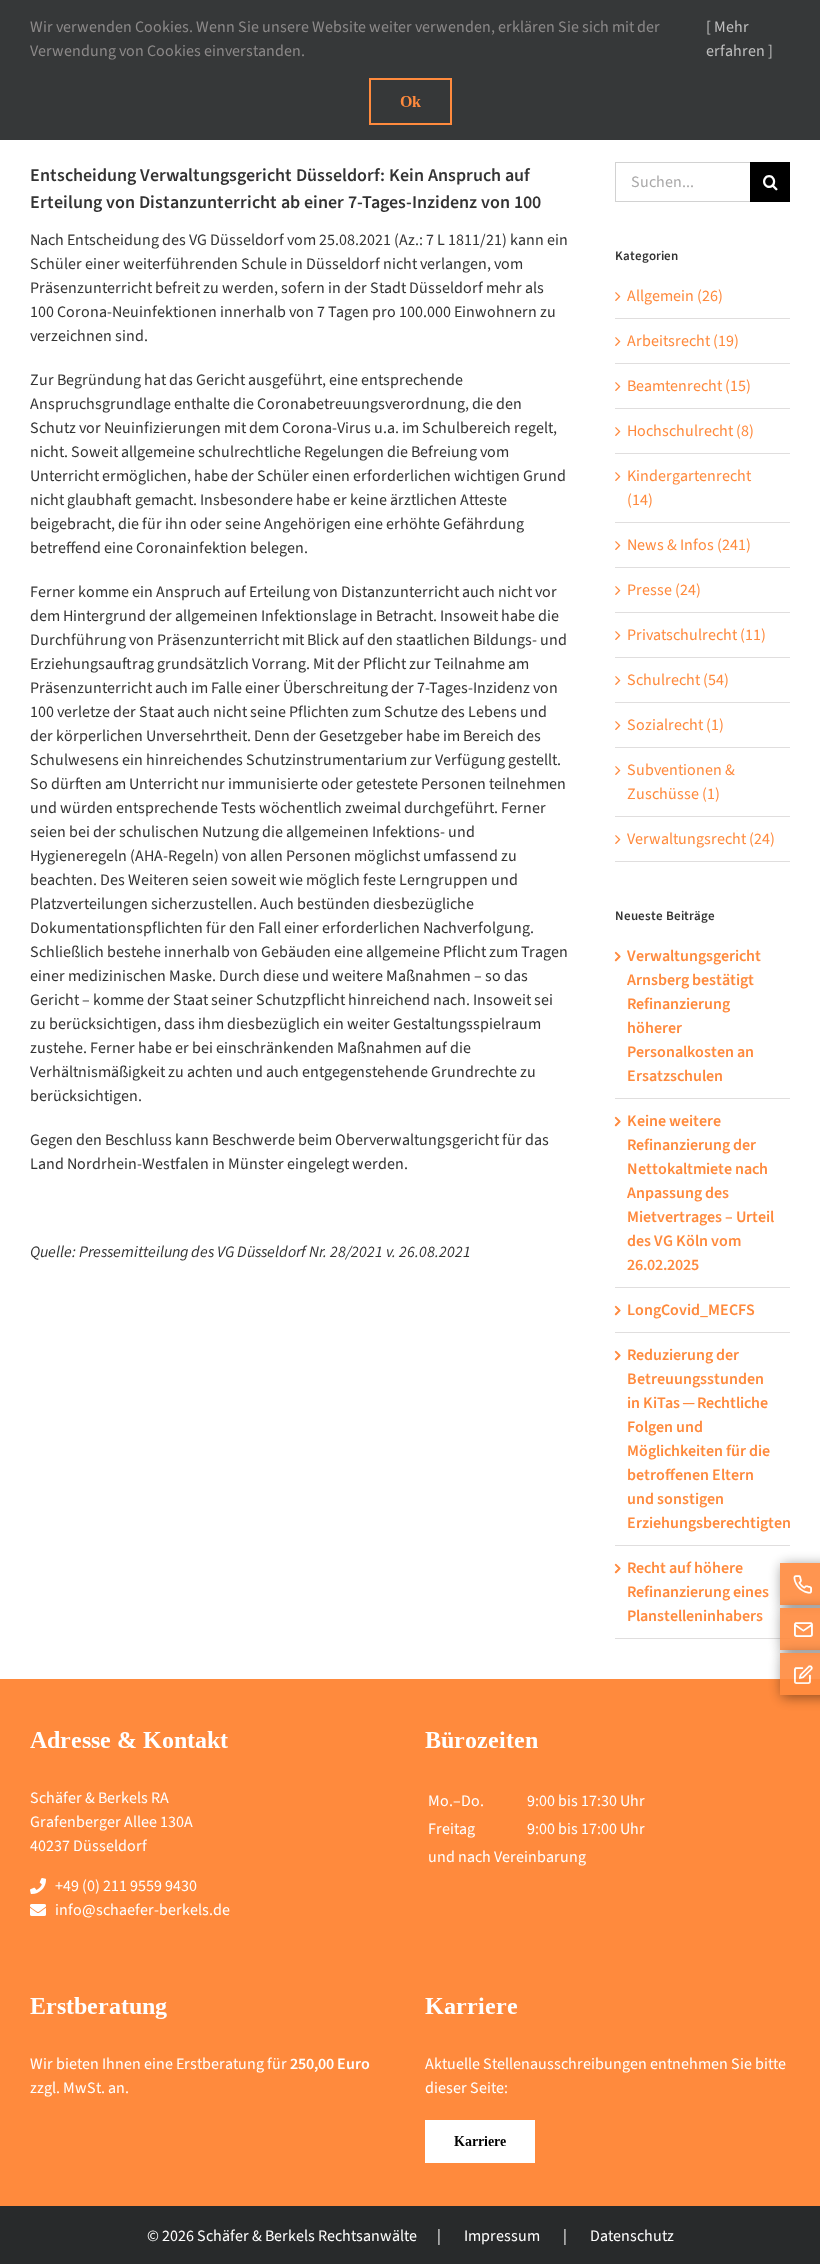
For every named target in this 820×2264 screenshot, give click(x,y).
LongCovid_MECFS (691, 1310)
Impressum (502, 2236)
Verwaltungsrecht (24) (701, 839)
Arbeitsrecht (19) (683, 341)
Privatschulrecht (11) (696, 635)
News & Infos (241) (689, 545)
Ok (410, 101)
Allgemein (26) (675, 296)
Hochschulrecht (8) (690, 431)
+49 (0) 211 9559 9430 (126, 1886)
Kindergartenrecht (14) (689, 488)
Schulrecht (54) (678, 680)
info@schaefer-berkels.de (142, 1910)
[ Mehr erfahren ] (739, 39)
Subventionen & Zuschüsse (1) (681, 782)
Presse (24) (664, 590)
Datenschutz (632, 2236)
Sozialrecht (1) (675, 725)
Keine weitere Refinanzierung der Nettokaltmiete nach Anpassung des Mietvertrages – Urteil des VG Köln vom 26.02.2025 (700, 1193)
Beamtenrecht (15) (689, 386)
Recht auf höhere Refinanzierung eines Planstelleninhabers (698, 1592)
